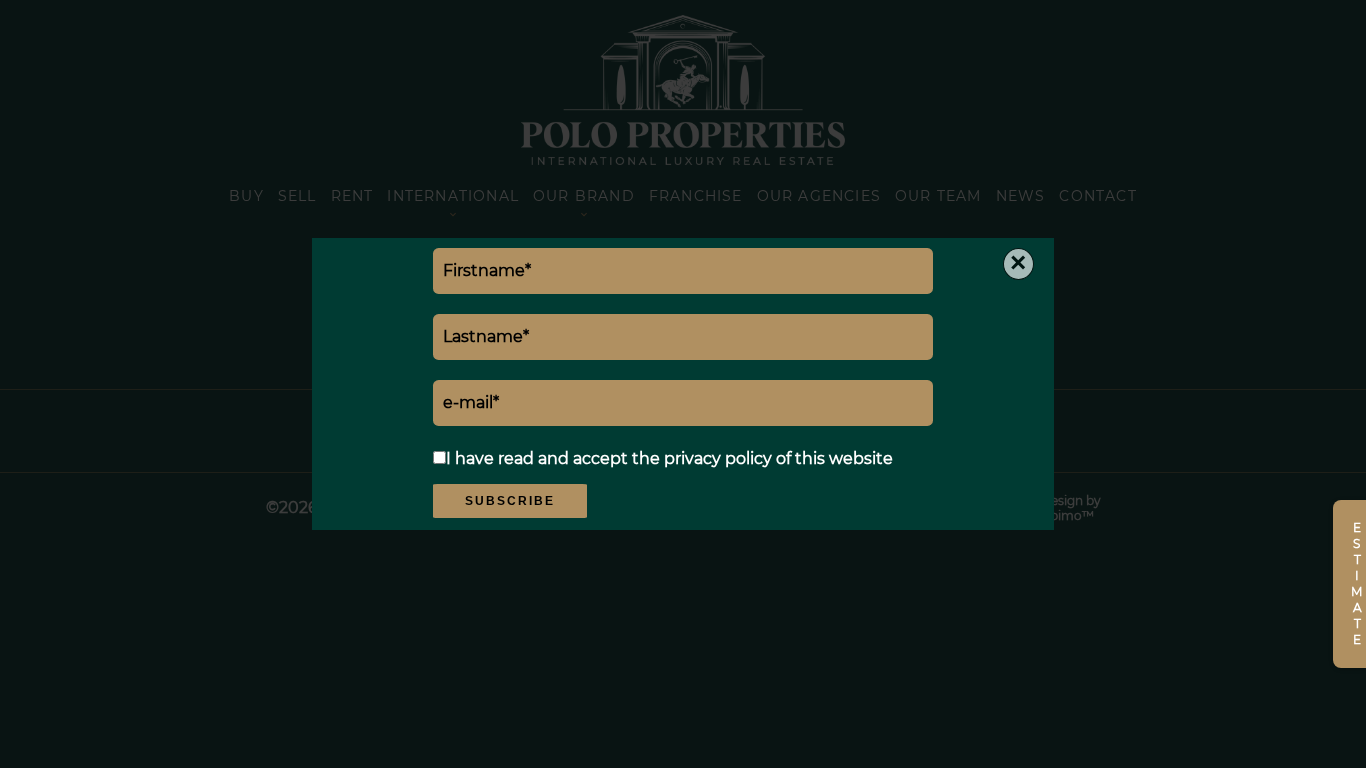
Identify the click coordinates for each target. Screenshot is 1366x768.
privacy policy (718, 458)
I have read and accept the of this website (669, 458)
